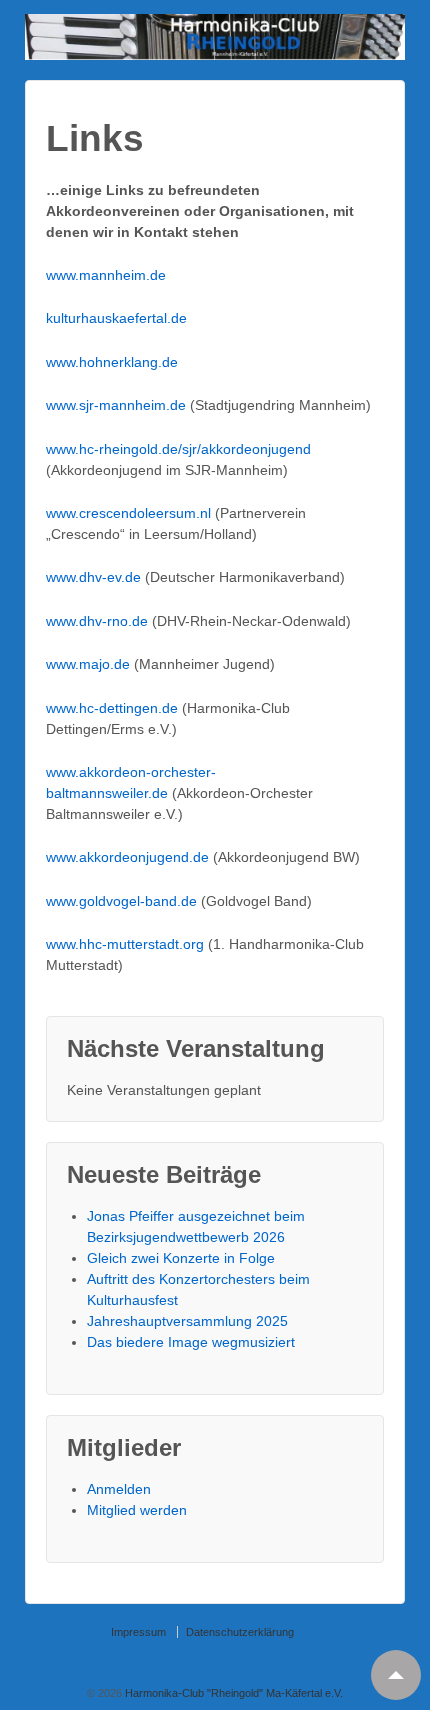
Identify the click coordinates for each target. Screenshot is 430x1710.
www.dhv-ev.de (95, 577)
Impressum (138, 1632)
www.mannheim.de (106, 275)
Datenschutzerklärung (240, 1632)
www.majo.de (88, 664)
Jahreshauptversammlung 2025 (187, 1321)
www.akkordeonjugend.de (129, 857)
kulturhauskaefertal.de (116, 318)
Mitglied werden (137, 1510)
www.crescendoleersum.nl (128, 513)
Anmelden (119, 1489)
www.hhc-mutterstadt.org (125, 944)
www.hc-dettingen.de (114, 708)
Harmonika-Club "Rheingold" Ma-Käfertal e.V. (232, 1693)
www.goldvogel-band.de (123, 901)
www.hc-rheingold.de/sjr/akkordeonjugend (178, 449)
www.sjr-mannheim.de (116, 405)
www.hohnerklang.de (112, 362)
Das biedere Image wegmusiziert (191, 1342)
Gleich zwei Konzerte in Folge (181, 1258)
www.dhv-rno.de (97, 621)
